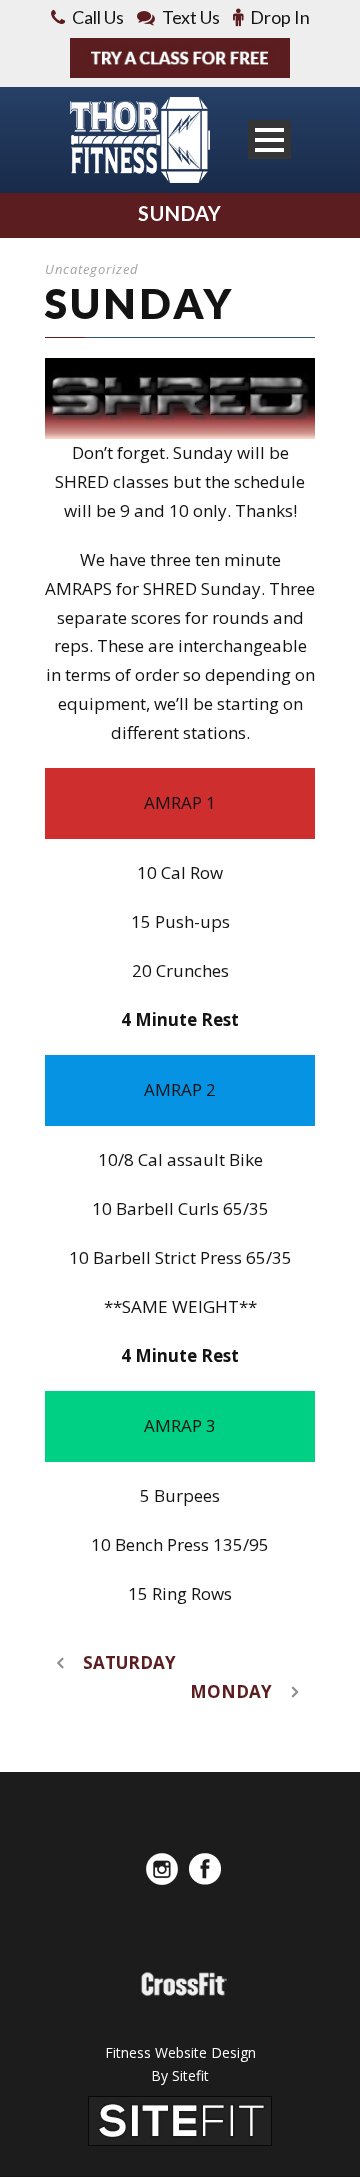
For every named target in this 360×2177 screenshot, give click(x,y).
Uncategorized (92, 269)
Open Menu (269, 139)
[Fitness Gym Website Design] (180, 2119)
